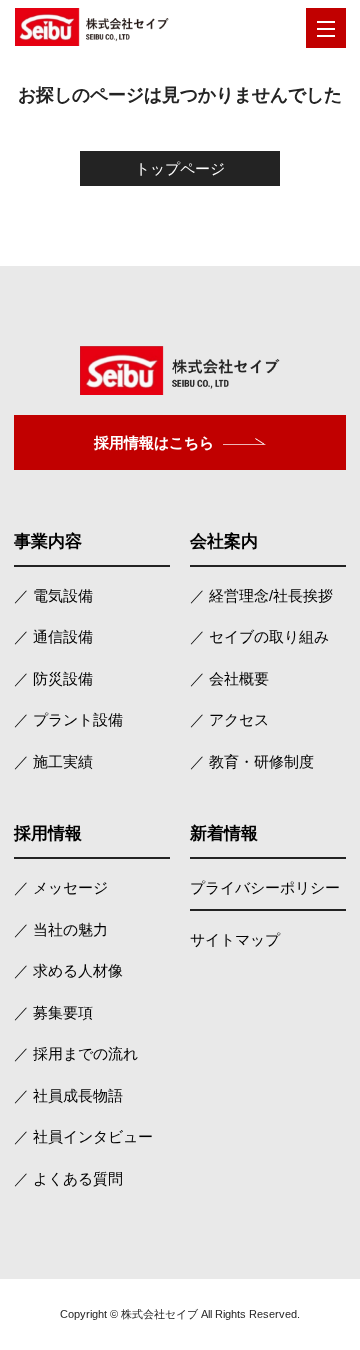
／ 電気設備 (53, 595)
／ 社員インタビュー (83, 1136)
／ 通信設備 (53, 636)
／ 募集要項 (53, 1012)
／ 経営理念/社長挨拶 (261, 595)
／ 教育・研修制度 (252, 761)
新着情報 (224, 833)
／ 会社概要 (229, 678)
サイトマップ (235, 939)
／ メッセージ (61, 887)
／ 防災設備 (53, 678)
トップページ (180, 168)
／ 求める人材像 (68, 970)
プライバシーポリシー (265, 887)
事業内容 (48, 541)
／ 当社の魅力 (61, 929)
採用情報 (48, 833)
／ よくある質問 (68, 1178)
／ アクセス (229, 719)
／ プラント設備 (68, 719)
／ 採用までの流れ (76, 1053)
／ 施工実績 (53, 761)
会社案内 (224, 541)
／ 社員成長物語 (68, 1095)
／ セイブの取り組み (259, 636)
